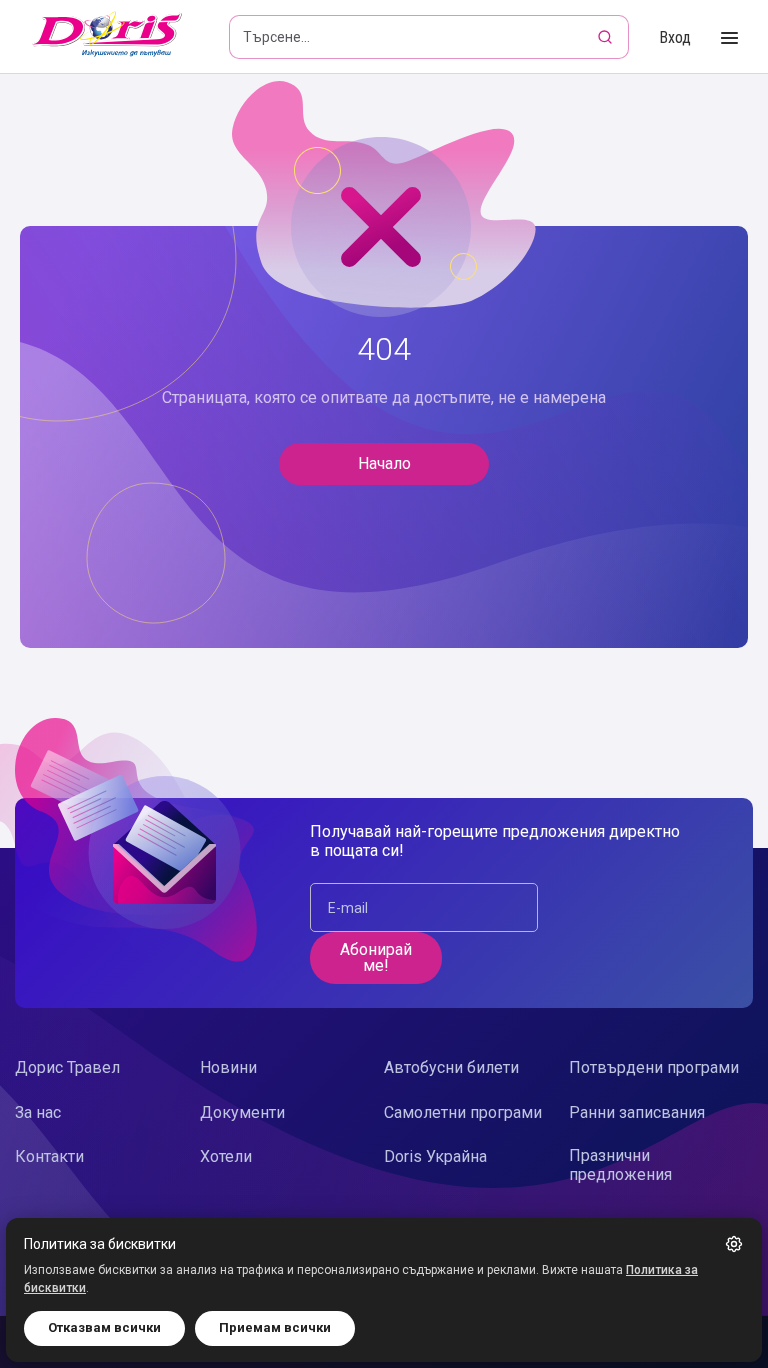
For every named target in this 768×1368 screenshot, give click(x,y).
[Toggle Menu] (729, 38)
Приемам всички (275, 1327)
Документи (242, 1112)
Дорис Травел (67, 1067)
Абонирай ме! (376, 957)
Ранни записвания (637, 1112)
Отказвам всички (104, 1327)
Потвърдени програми (654, 1067)
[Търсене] (607, 37)
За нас (38, 1112)
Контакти (49, 1156)
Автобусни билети (451, 1067)
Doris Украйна (435, 1156)
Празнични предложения (620, 1165)
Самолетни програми (463, 1112)
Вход (675, 37)
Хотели (226, 1156)
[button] (734, 1244)
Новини (228, 1067)
